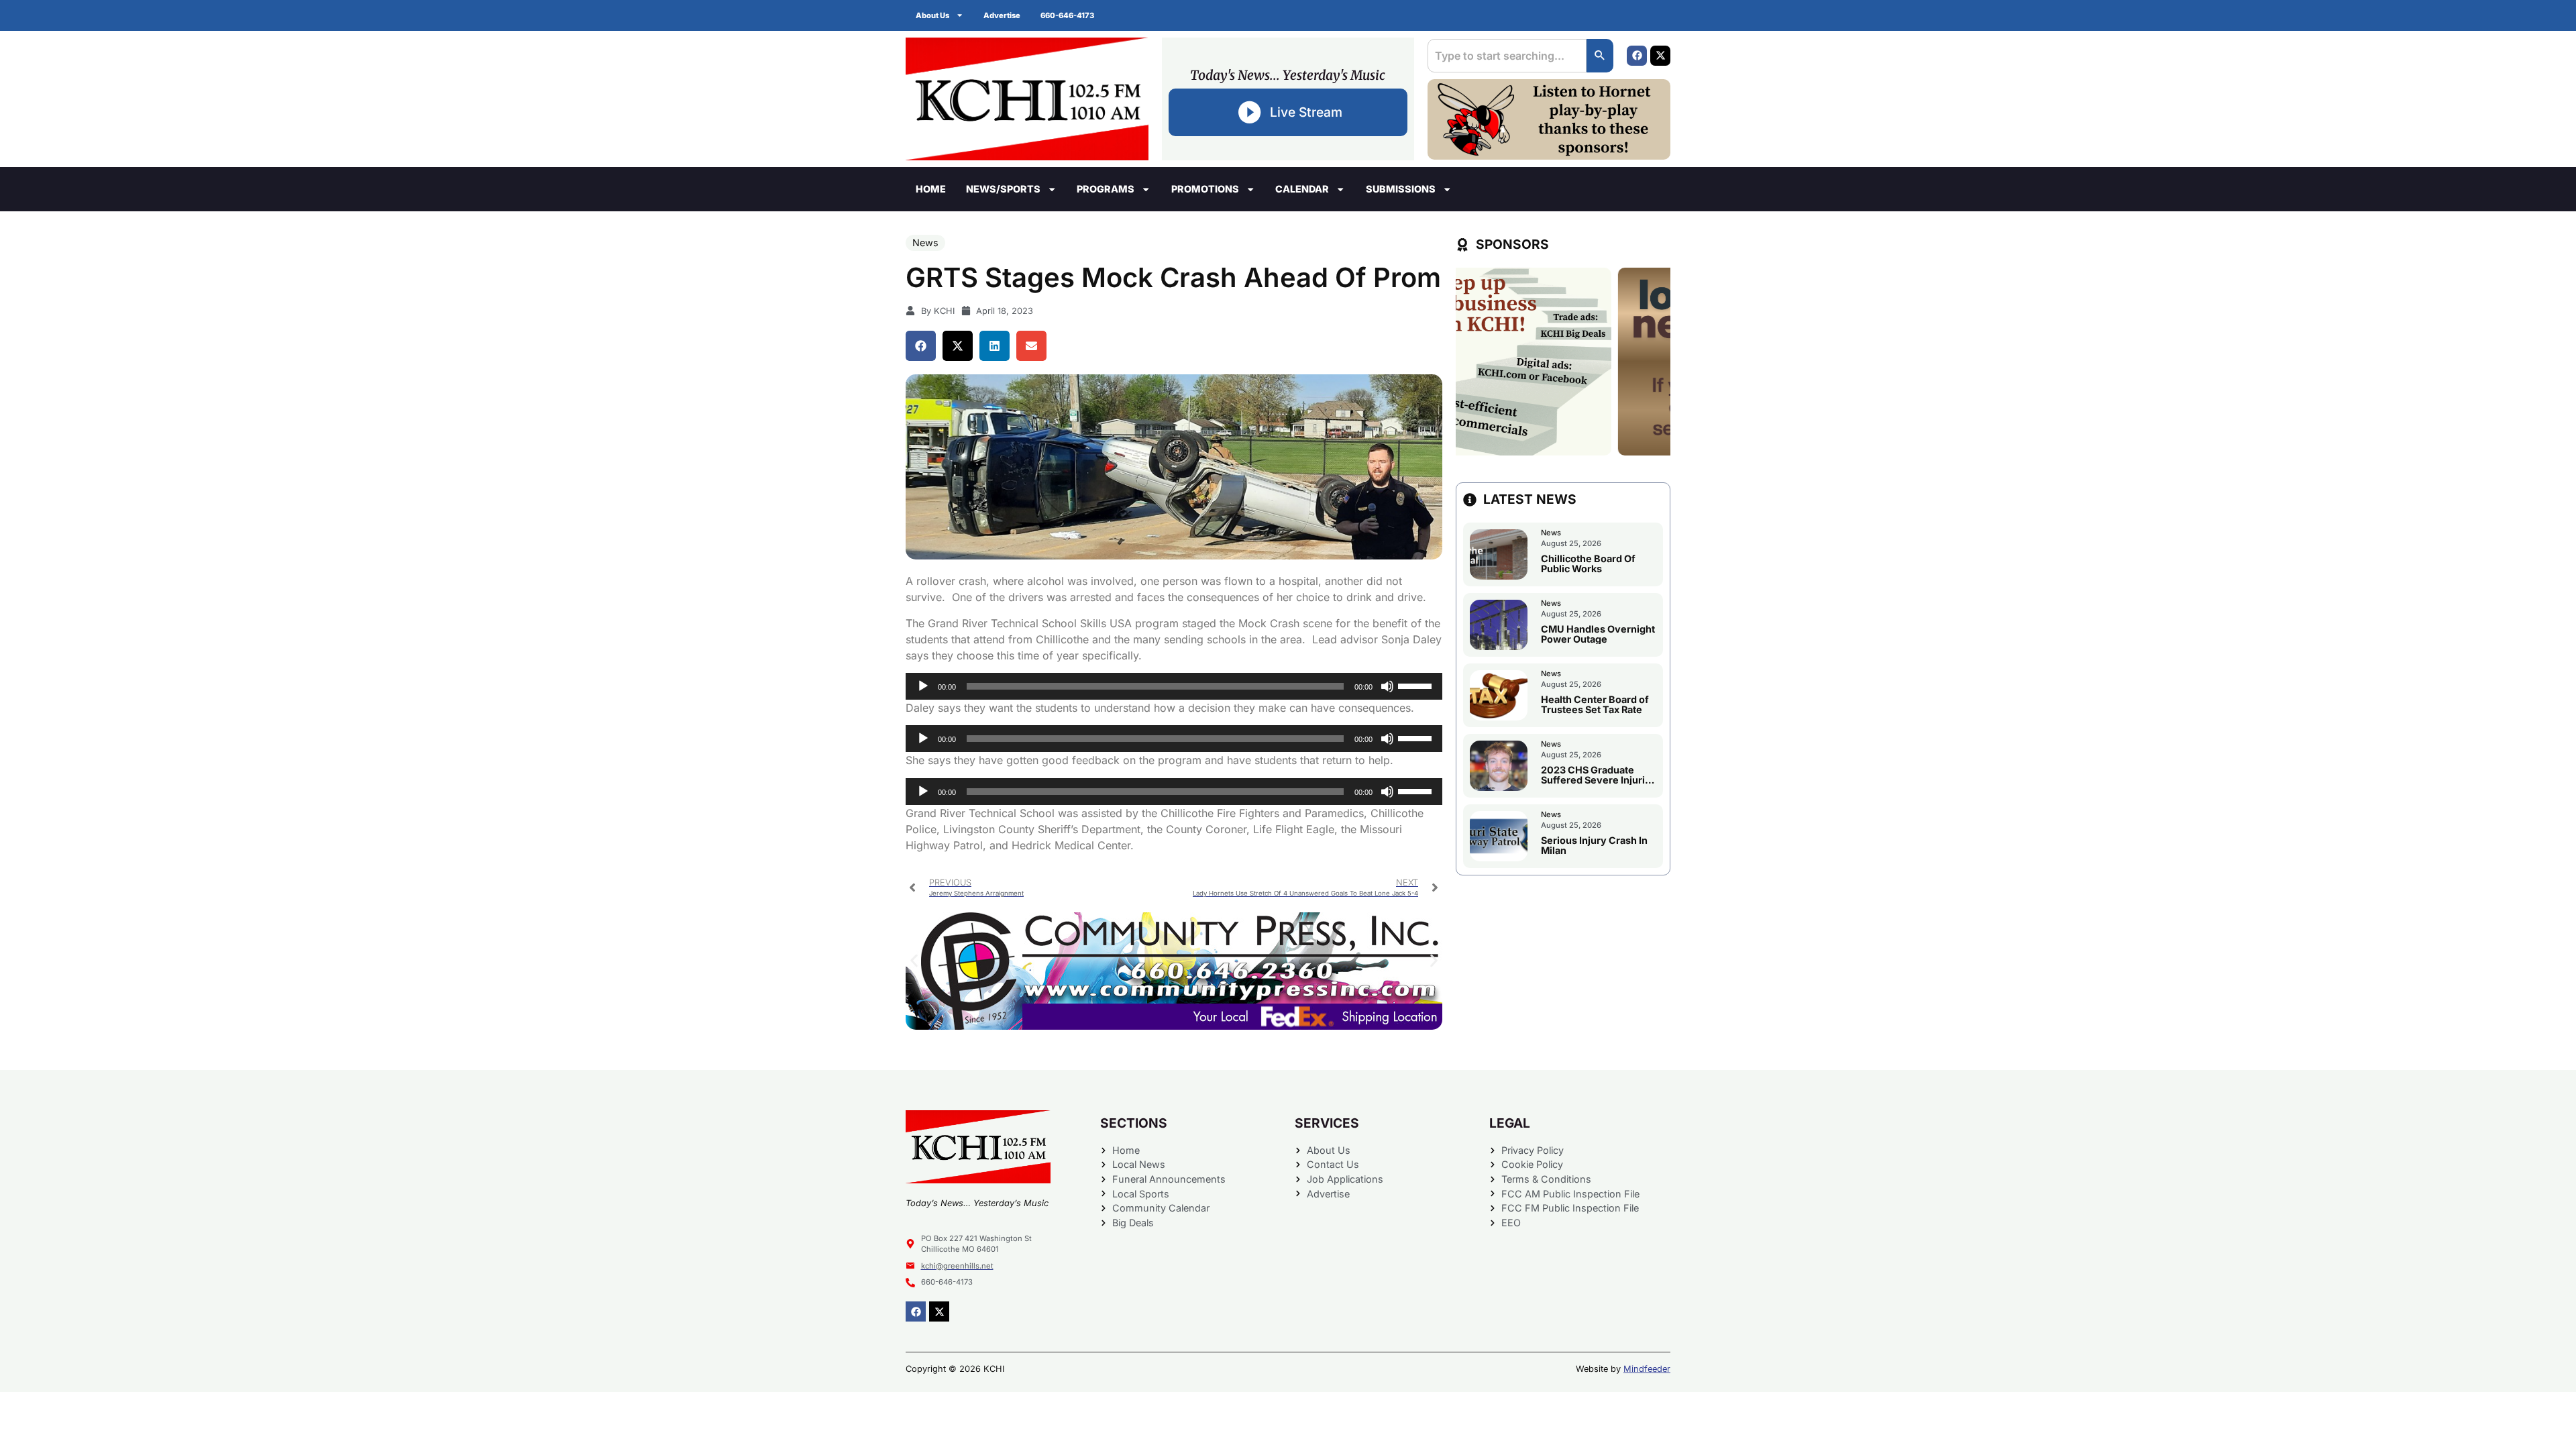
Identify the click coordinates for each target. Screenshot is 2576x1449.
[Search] (1600, 56)
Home (931, 189)
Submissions (1401, 189)
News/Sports (1003, 189)
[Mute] (1387, 686)
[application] (1174, 686)
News (925, 243)
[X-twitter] (1660, 56)
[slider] (1417, 685)
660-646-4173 (1067, 15)
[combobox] (1507, 56)
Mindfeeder (1647, 1369)
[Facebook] (1637, 56)
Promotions (1205, 189)
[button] (921, 346)
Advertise (1002, 15)
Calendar (1302, 189)
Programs (1106, 189)
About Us (932, 15)
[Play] (923, 686)
